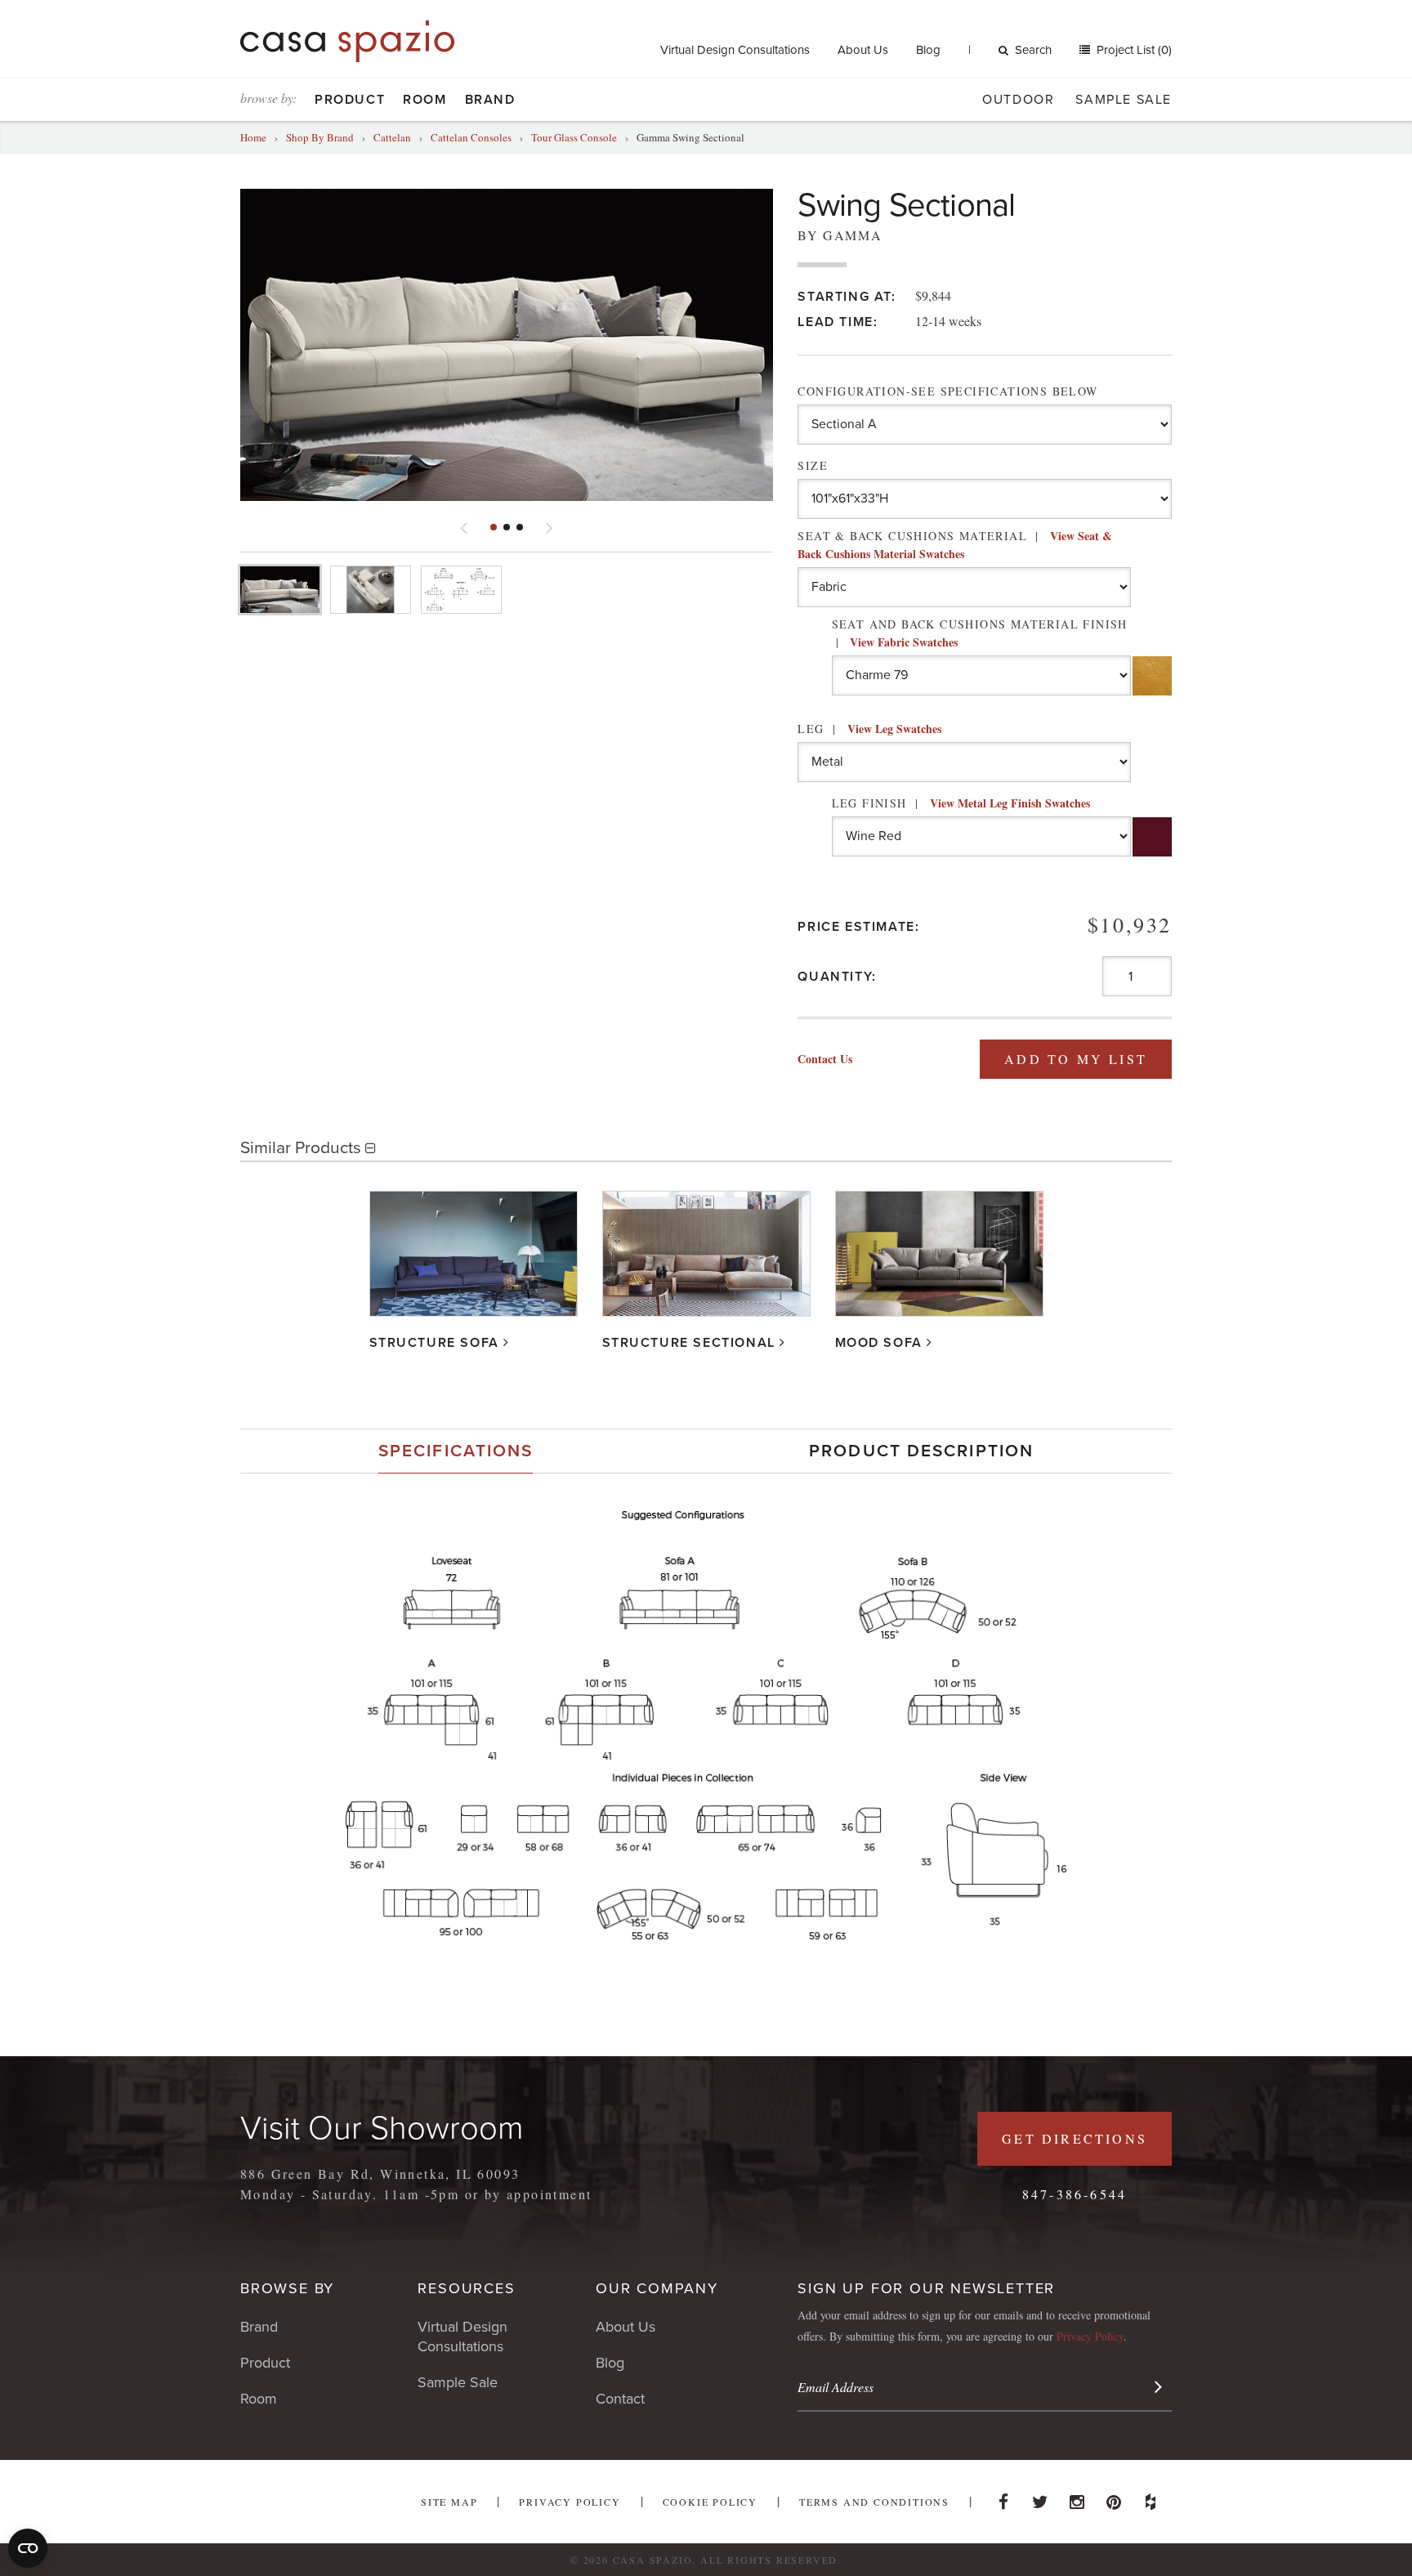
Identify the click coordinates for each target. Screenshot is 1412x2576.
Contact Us (825, 1059)
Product (350, 100)
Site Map (449, 2502)
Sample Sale (1124, 100)
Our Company (657, 2288)
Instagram (1077, 2498)
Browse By (287, 2288)
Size (813, 465)
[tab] (456, 1451)
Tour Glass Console (574, 137)
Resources (466, 2288)
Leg (869, 729)
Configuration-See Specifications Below (947, 391)
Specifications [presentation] (456, 1451)
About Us (863, 50)
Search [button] (1033, 50)
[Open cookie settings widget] (28, 2548)
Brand (490, 100)
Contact (620, 2399)
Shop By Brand (320, 137)
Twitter (1040, 2498)
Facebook (1003, 2498)
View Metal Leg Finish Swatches (1010, 803)
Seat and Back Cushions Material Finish (980, 633)
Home (253, 137)
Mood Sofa (879, 1343)
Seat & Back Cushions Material (955, 545)
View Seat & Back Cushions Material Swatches (955, 545)
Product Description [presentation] (921, 1451)
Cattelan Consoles (471, 137)
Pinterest (1114, 2498)
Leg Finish (961, 803)
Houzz (1151, 2498)
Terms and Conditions (874, 2502)
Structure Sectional (689, 1343)
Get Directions (1075, 2138)
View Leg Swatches (894, 729)
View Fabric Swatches (904, 642)
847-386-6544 (1075, 2194)
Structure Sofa (434, 1343)
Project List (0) (1133, 50)
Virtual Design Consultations (735, 50)
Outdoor (1018, 100)
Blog (928, 50)
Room (424, 100)
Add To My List (1076, 1059)
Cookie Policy (710, 2502)
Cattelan (392, 137)
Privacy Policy (1090, 2336)
